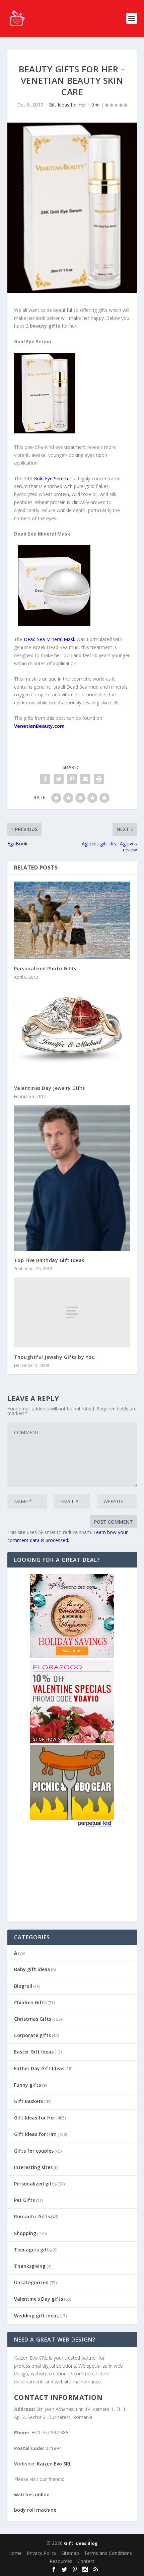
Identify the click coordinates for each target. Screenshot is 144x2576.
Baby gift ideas (32, 1969)
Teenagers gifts (33, 2250)
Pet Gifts (24, 2200)
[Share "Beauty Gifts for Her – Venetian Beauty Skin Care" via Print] (99, 779)
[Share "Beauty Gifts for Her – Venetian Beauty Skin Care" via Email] (85, 779)
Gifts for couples (34, 2151)
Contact (86, 2561)
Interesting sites (33, 2167)
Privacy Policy (42, 2553)
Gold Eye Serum (51, 478)
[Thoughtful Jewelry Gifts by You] (72, 1312)
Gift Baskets (29, 2101)
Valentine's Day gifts (39, 2299)
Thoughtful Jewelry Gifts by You (55, 1357)
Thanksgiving (30, 2266)
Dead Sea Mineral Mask (50, 639)
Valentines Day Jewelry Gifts (50, 1088)
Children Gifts (30, 2002)
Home (15, 2553)
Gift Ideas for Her (67, 105)
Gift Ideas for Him (35, 2134)
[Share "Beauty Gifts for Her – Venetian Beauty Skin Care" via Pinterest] (72, 779)
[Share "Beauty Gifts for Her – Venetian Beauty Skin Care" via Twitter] (59, 779)
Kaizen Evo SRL (54, 2464)
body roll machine (35, 2510)
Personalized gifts (35, 2184)
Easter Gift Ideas (34, 2052)
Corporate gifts (32, 2035)
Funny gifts (27, 2085)
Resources (61, 2561)
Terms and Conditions (108, 2553)
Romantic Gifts (32, 2216)
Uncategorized (31, 2282)
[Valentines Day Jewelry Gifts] (72, 1032)
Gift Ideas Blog (81, 2543)
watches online (32, 2494)
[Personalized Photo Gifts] (72, 920)
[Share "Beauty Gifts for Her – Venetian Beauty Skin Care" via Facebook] (45, 779)
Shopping (25, 2233)
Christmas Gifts (33, 2019)
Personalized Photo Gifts (45, 968)
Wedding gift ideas (36, 2316)
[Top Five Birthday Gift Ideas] (72, 1178)
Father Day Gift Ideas (39, 2068)
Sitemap (70, 2553)
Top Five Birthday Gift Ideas (49, 1260)
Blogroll (23, 1986)
